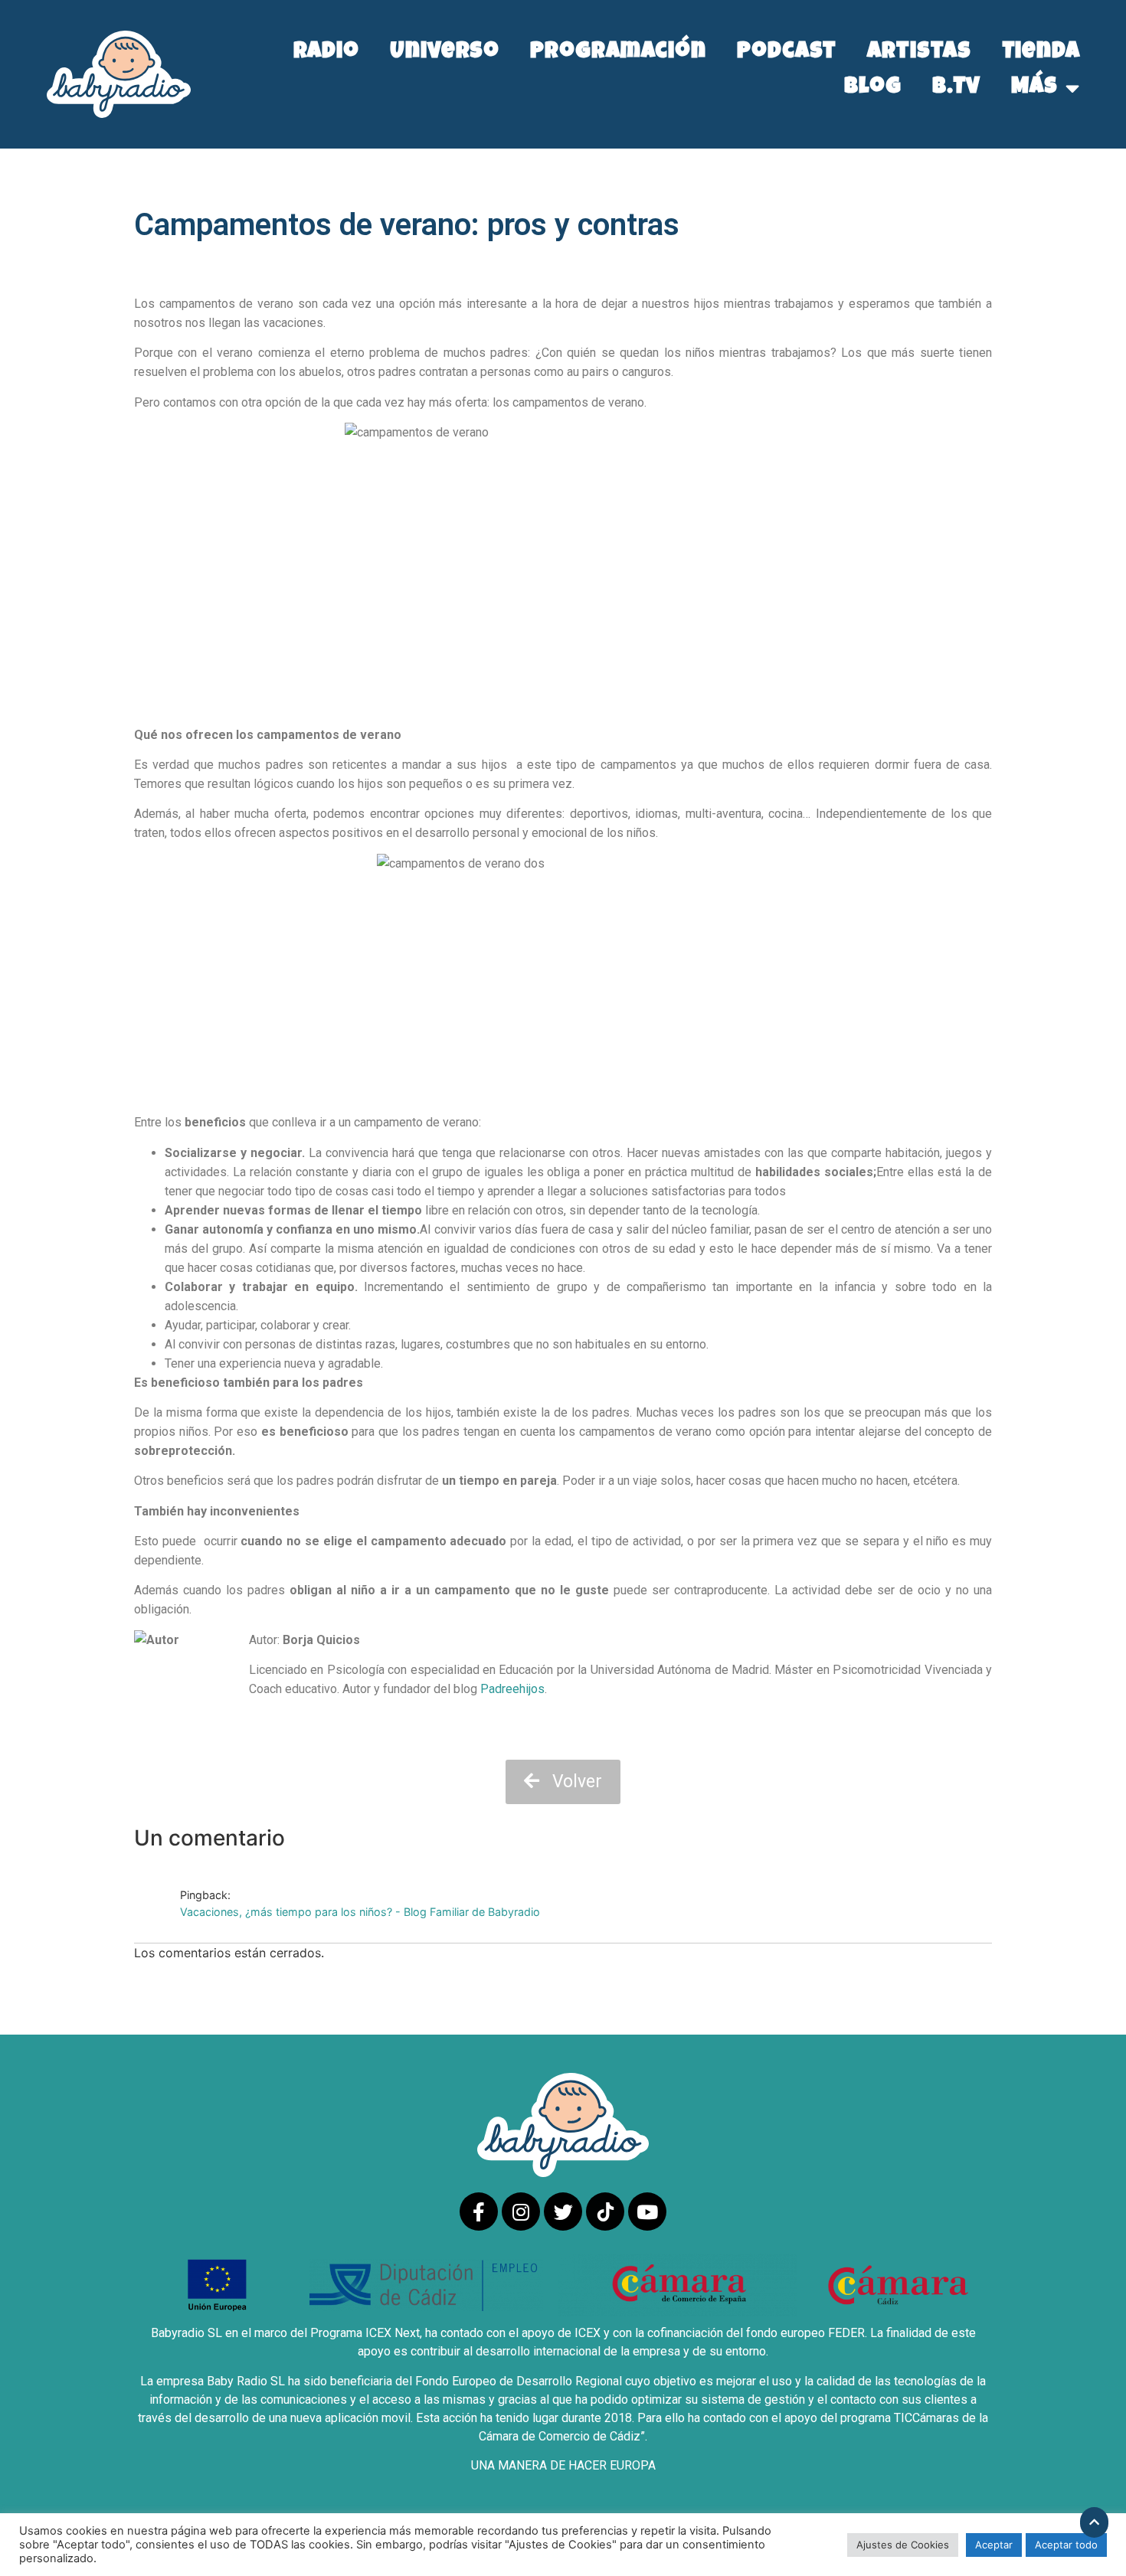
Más (1034, 88)
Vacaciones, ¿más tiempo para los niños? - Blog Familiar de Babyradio (360, 1912)
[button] (563, 1782)
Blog (873, 88)
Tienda (1041, 53)
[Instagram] (521, 2212)
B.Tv (957, 88)
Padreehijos (512, 1689)
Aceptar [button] (994, 2545)
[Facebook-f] (479, 2212)
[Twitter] (563, 2212)
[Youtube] (647, 2212)
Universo (445, 53)
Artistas (919, 53)
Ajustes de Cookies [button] (903, 2545)
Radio (327, 53)
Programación (618, 53)
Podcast (787, 53)
